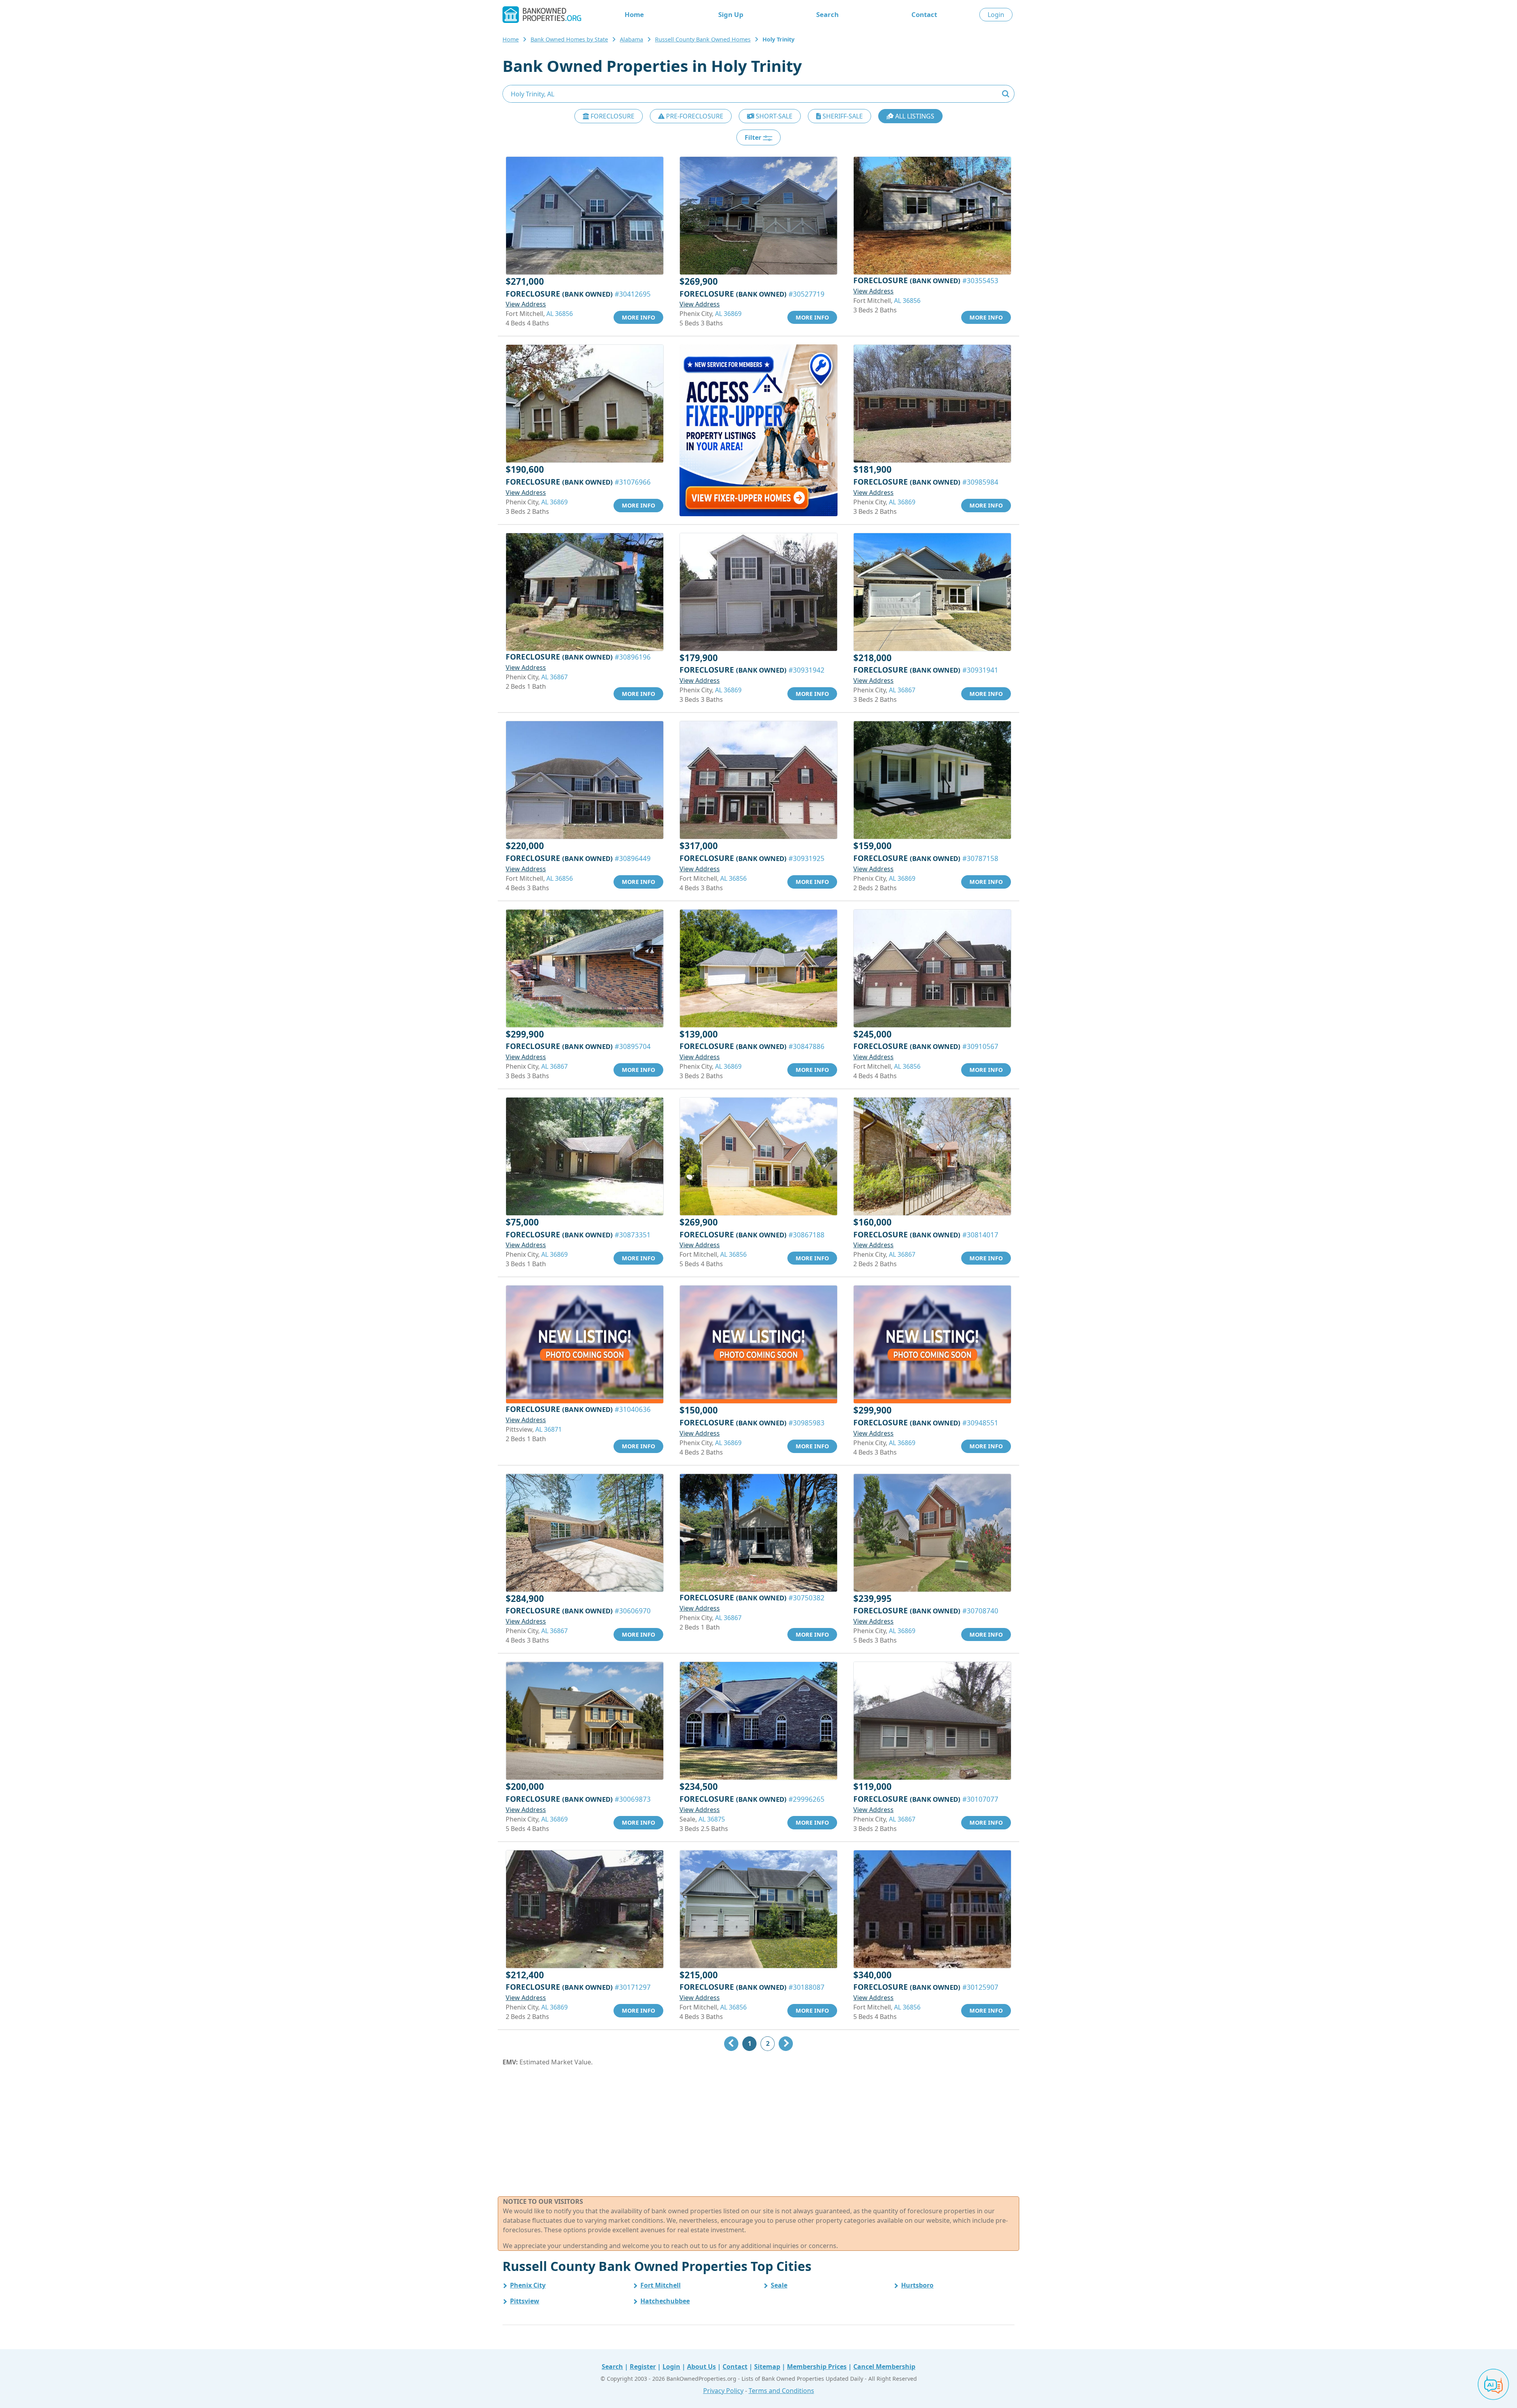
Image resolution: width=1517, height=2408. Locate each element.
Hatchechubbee (665, 2301)
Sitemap (767, 2367)
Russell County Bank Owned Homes (703, 39)
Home (634, 14)
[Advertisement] (758, 2132)
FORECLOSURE (612, 116)
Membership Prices (817, 2367)
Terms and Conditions (781, 2391)
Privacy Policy (723, 2391)
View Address (526, 304)
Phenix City (528, 2285)
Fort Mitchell (661, 2285)
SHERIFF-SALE (842, 116)
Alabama (631, 39)
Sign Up (731, 14)
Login (996, 15)
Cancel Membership (884, 2367)
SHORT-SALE (773, 116)
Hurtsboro (917, 2285)
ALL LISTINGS (914, 116)
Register (643, 2367)
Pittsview (525, 2301)
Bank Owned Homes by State (569, 39)
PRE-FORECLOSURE (694, 116)
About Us (701, 2367)
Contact (924, 14)
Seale (779, 2285)
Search (827, 14)
